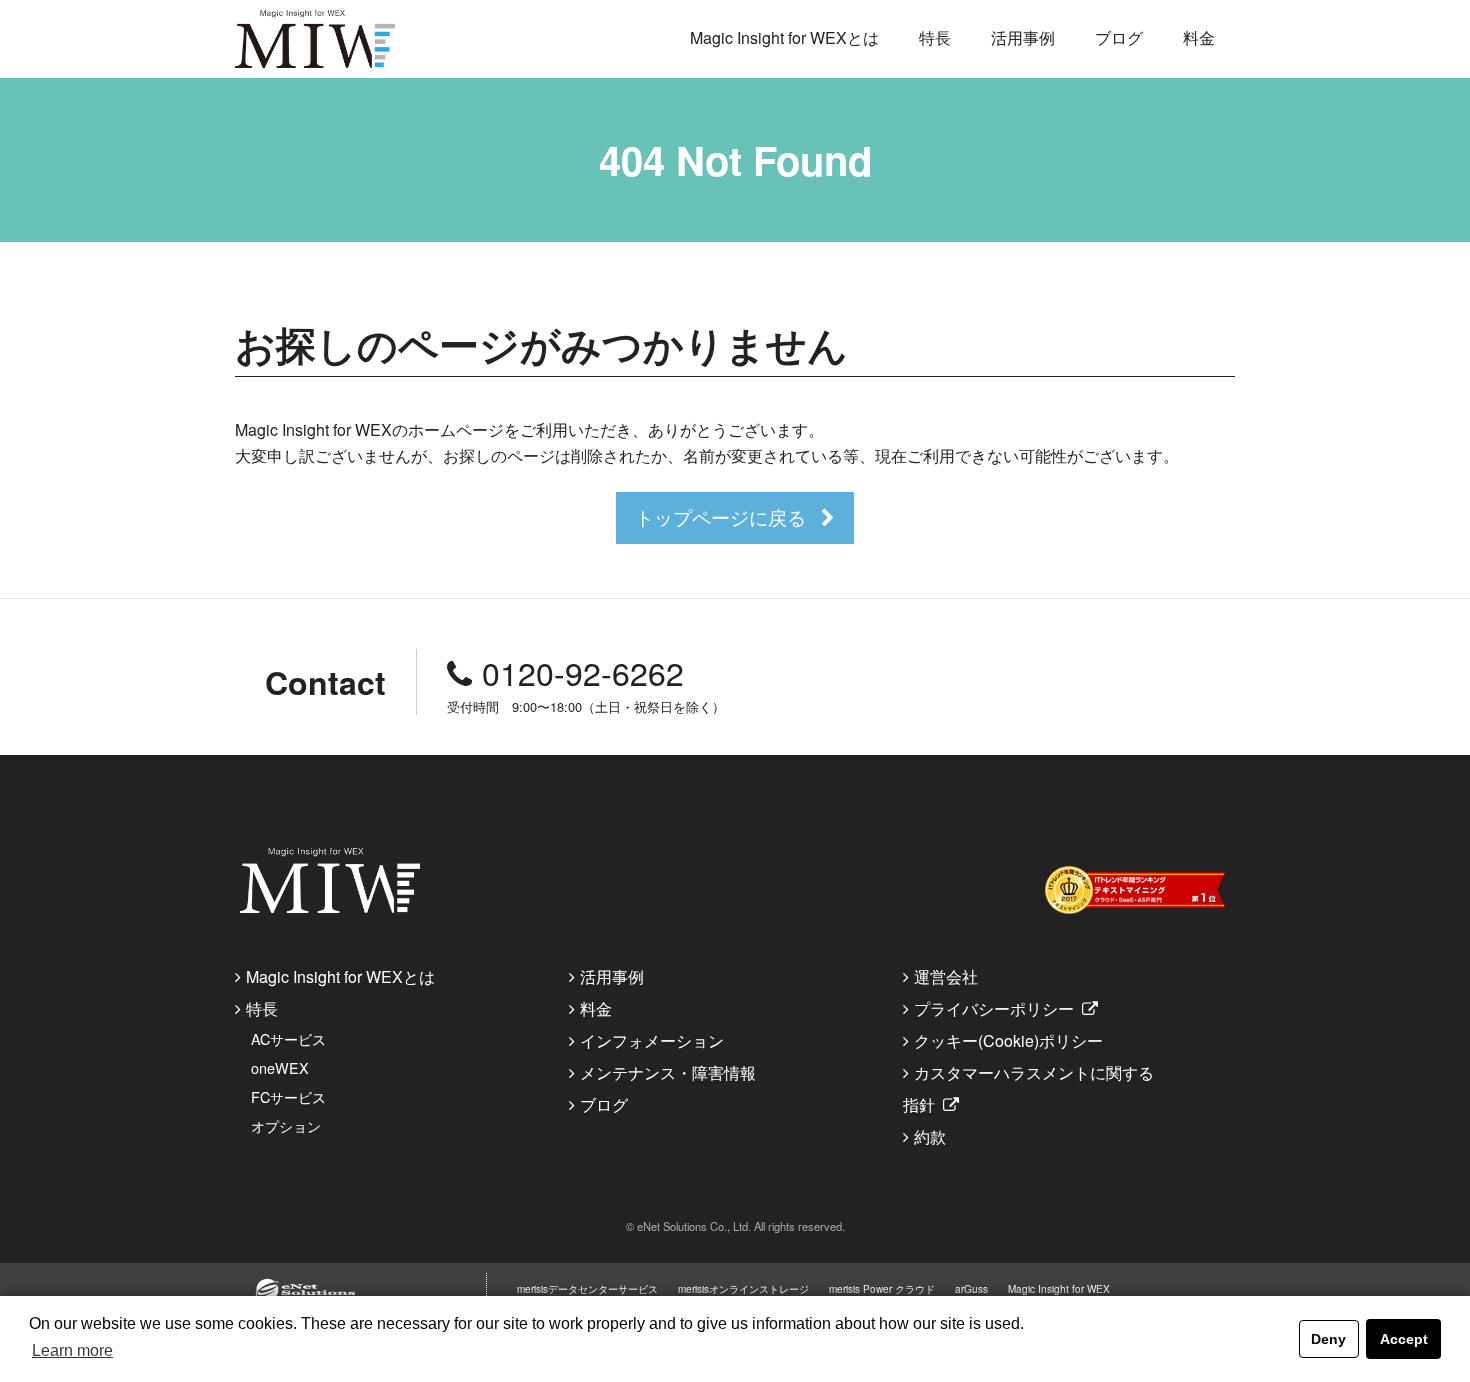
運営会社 (946, 976)
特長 (935, 37)
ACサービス (288, 1038)
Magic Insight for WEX (1059, 1289)
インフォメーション (652, 1040)
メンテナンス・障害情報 (668, 1072)
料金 (1199, 37)
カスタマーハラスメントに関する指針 (1028, 1088)
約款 (930, 1136)
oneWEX (280, 1067)
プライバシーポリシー (994, 1008)
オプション (286, 1125)
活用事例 (1023, 37)
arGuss (971, 1289)
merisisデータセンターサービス (587, 1289)
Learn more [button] (72, 1350)
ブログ (1119, 37)
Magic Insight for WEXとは (784, 37)
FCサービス (288, 1096)
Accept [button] (1404, 1339)
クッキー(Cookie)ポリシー (1008, 1040)
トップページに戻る (720, 516)
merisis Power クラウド (882, 1289)
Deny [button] (1328, 1339)
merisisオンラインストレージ (743, 1289)
